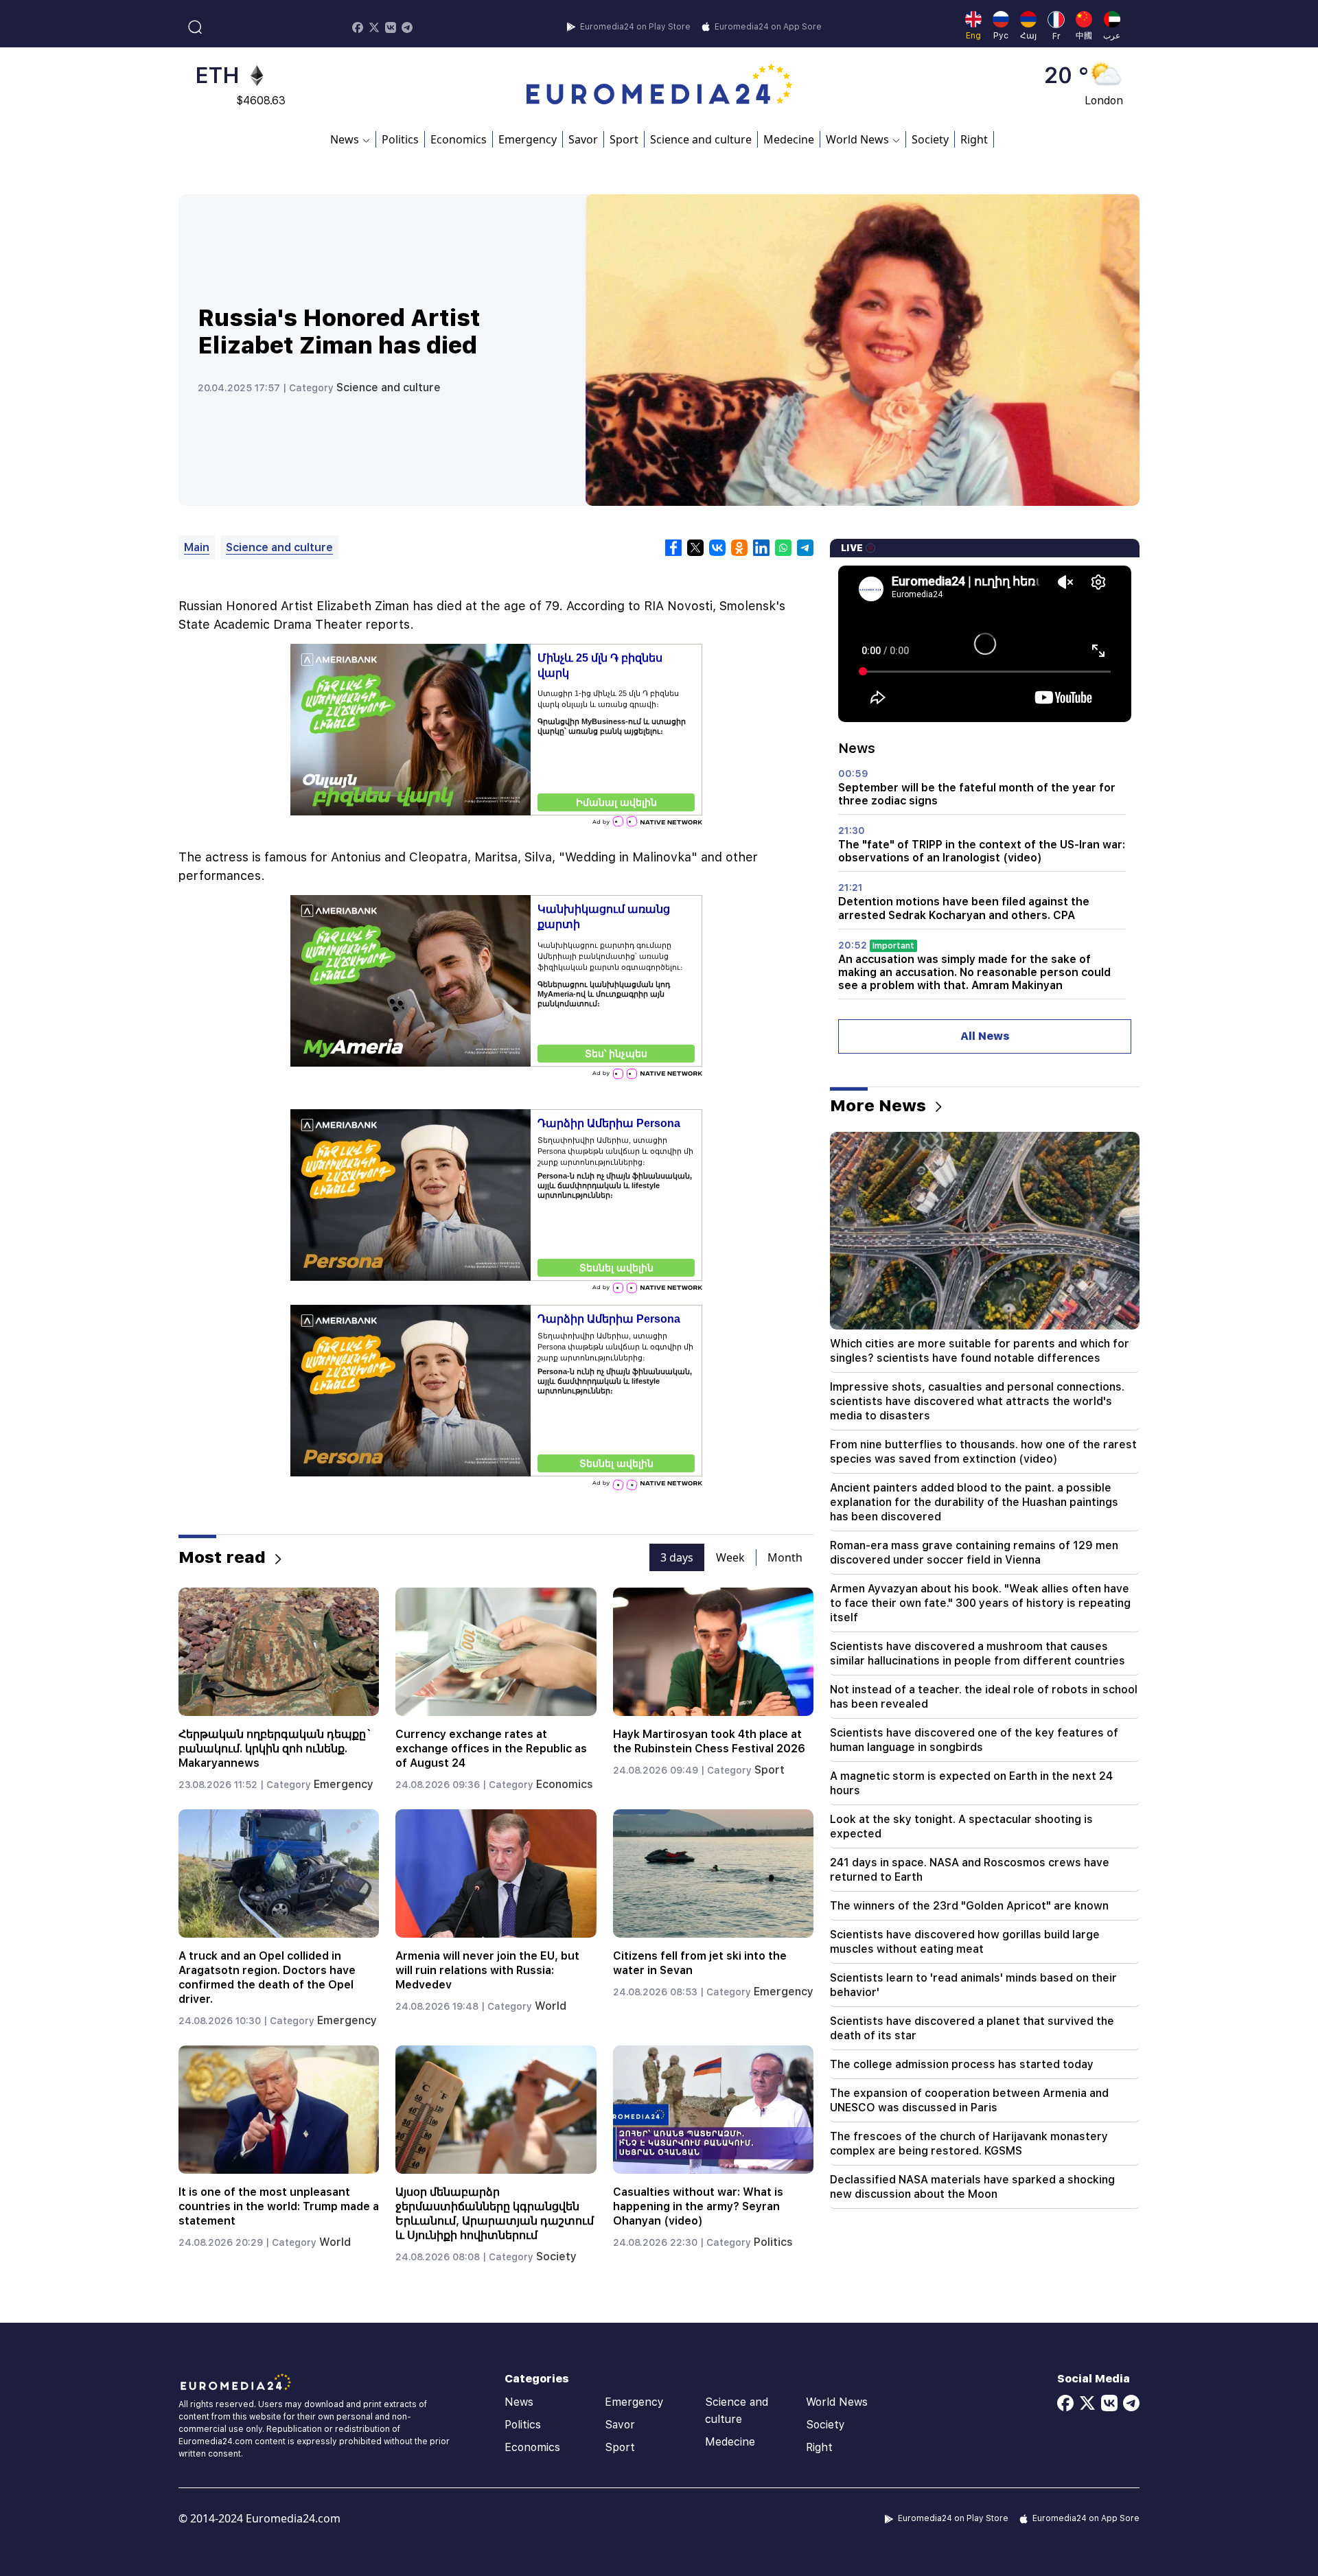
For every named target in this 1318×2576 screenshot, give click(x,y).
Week (730, 1557)
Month (785, 1557)
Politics (400, 139)
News (519, 2402)
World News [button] (857, 139)
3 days (677, 1557)
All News (985, 1036)
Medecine (789, 139)
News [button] (345, 139)
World (551, 2006)
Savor (583, 139)
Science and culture (701, 139)
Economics (459, 139)
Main (197, 547)
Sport (624, 139)
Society (930, 139)
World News (837, 2402)
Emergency (528, 139)
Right (974, 139)
